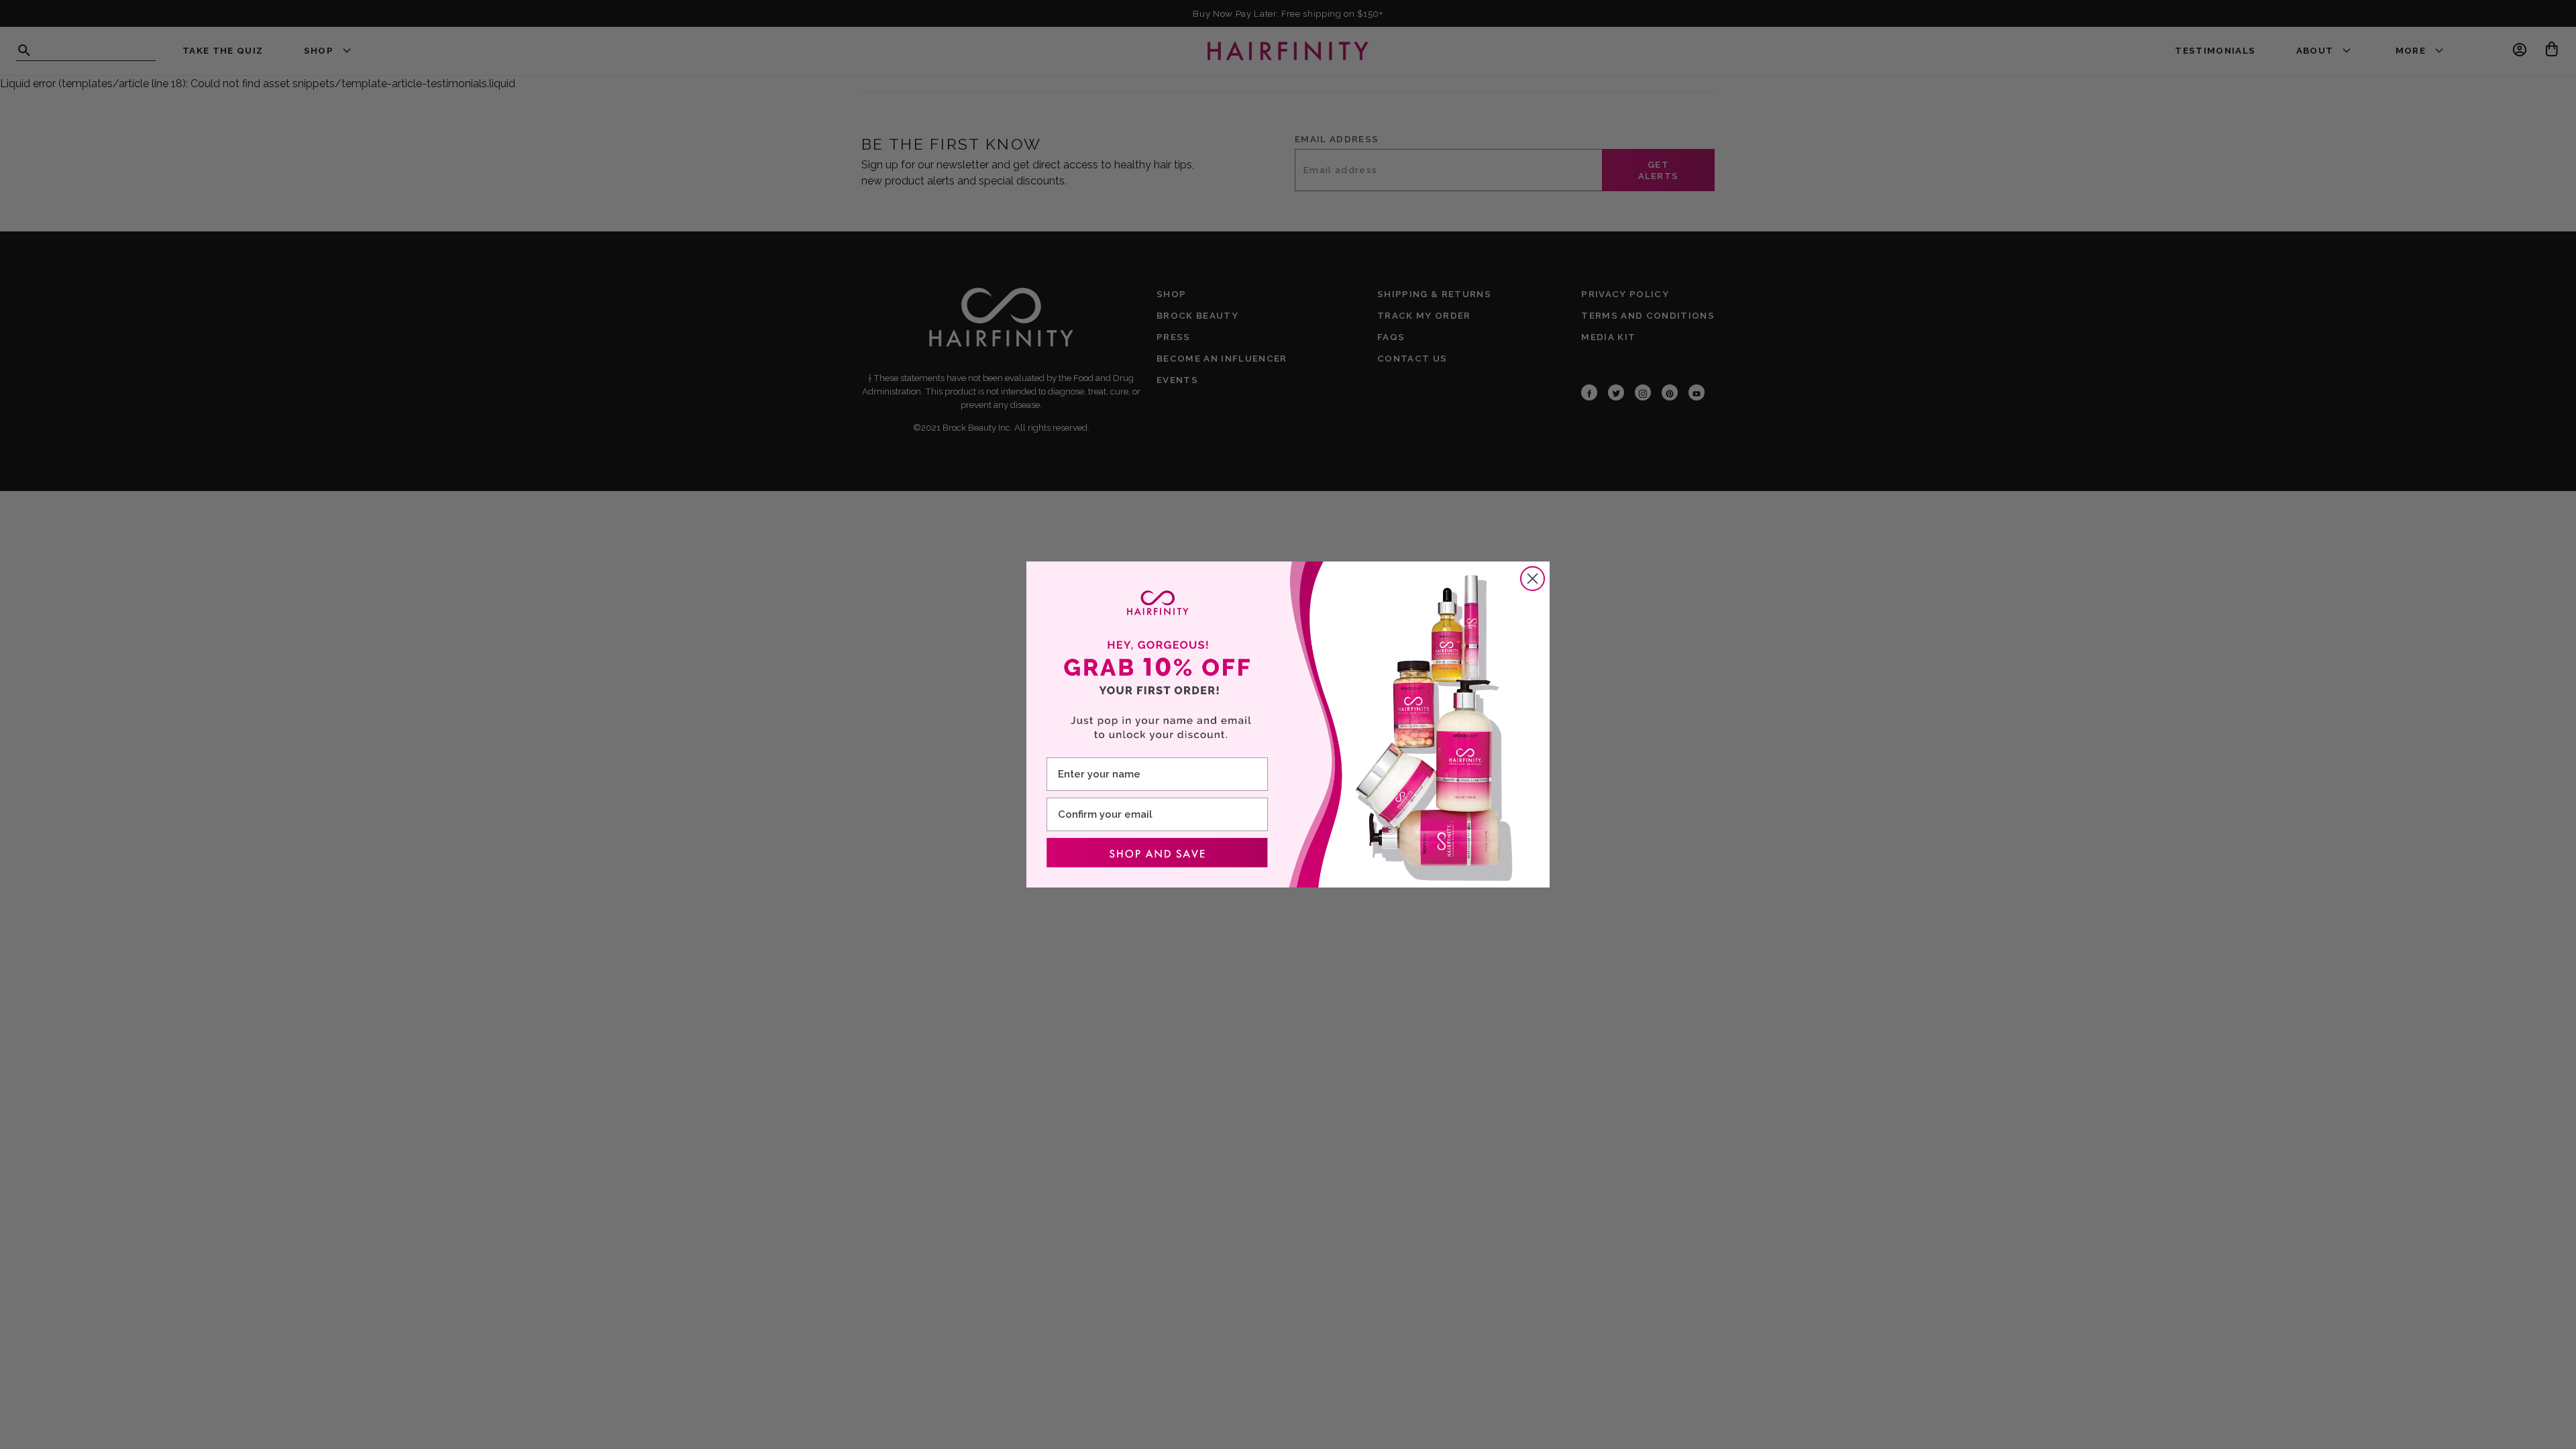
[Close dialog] (1533, 579)
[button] (1157, 853)
